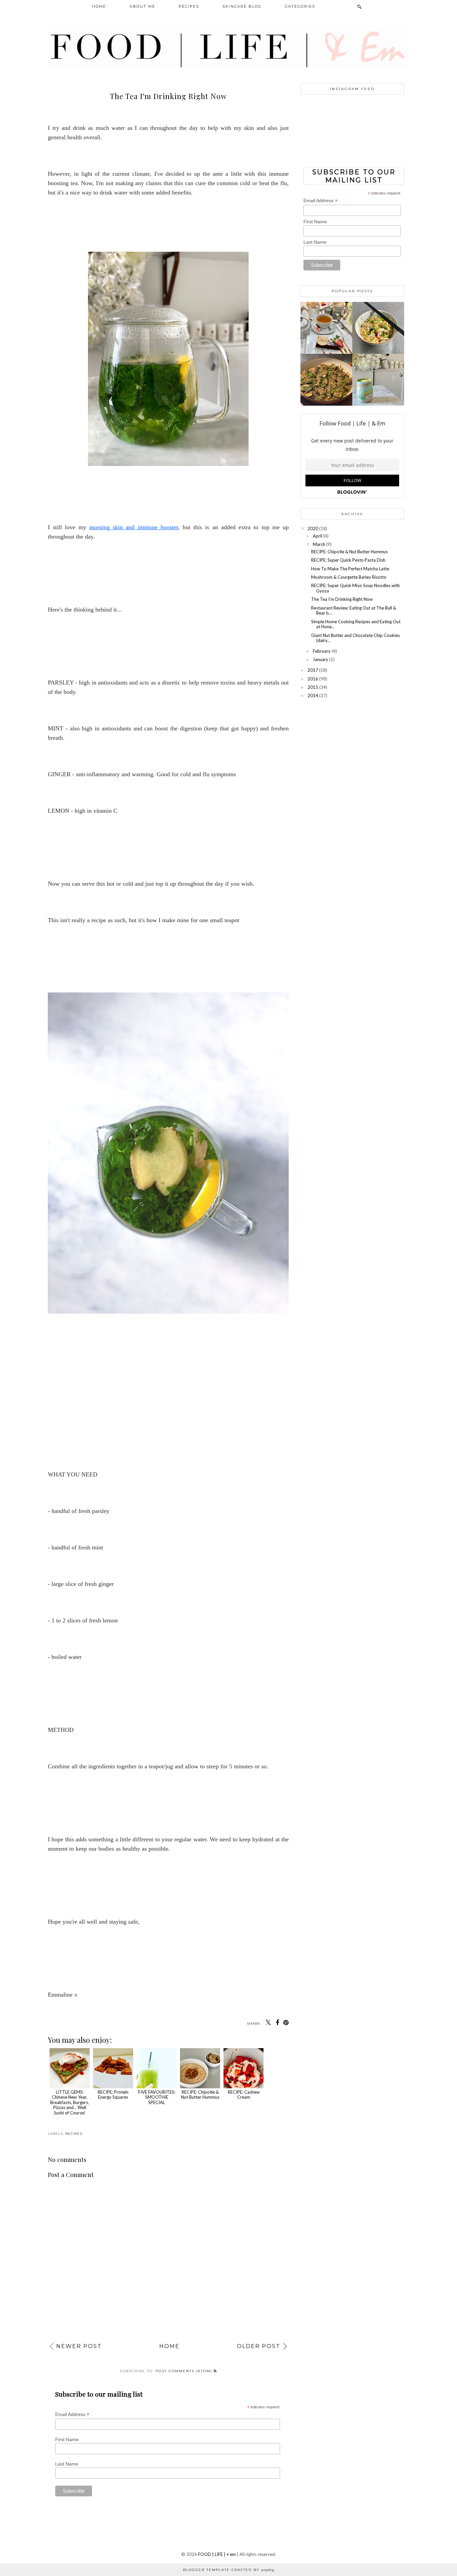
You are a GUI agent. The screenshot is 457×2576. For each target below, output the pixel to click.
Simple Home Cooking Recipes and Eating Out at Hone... (356, 624)
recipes (74, 2134)
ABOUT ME (142, 6)
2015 (313, 687)
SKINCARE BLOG (242, 6)
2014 (313, 696)
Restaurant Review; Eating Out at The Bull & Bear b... (354, 611)
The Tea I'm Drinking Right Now (342, 599)
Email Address (72, 2414)
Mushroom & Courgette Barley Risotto (349, 577)
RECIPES (189, 6)
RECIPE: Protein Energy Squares (113, 2095)
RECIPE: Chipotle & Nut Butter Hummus (200, 2095)
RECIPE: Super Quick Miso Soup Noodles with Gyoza (355, 588)
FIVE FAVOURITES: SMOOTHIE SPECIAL (157, 2097)
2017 (313, 670)
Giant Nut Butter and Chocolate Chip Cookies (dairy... (355, 638)
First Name (67, 2439)
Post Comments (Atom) (185, 2371)
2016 (313, 679)
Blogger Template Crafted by (229, 2570)
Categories (300, 6)
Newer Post (79, 2346)
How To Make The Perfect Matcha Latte (350, 569)
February (322, 651)
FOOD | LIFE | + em (217, 2554)
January (321, 659)
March (319, 544)
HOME (99, 6)
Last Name (67, 2464)
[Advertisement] (352, 749)
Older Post (259, 2346)
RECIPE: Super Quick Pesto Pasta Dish (348, 560)
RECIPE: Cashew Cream (244, 2095)
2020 (313, 529)
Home (169, 2346)
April (317, 536)
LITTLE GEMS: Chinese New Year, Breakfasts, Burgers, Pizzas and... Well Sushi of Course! (70, 2102)
